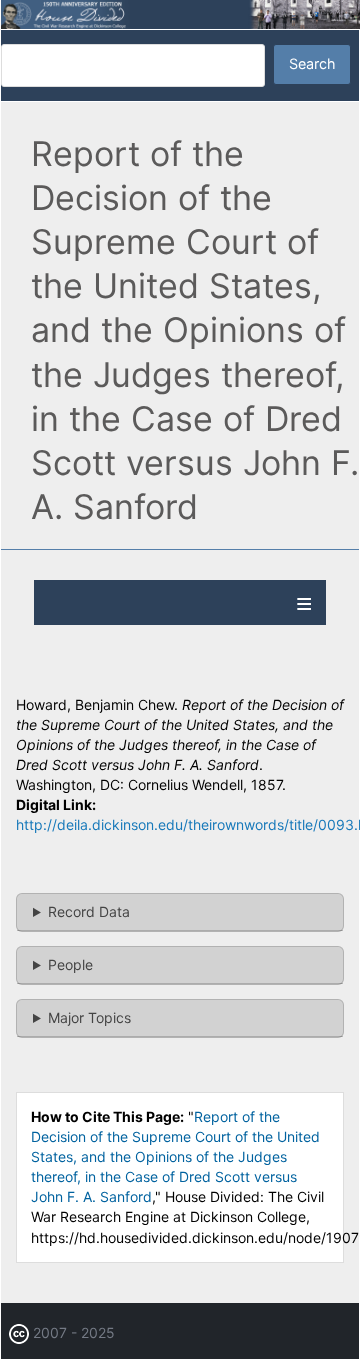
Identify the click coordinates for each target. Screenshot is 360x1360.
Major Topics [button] (89, 1017)
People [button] (70, 964)
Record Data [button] (89, 911)
